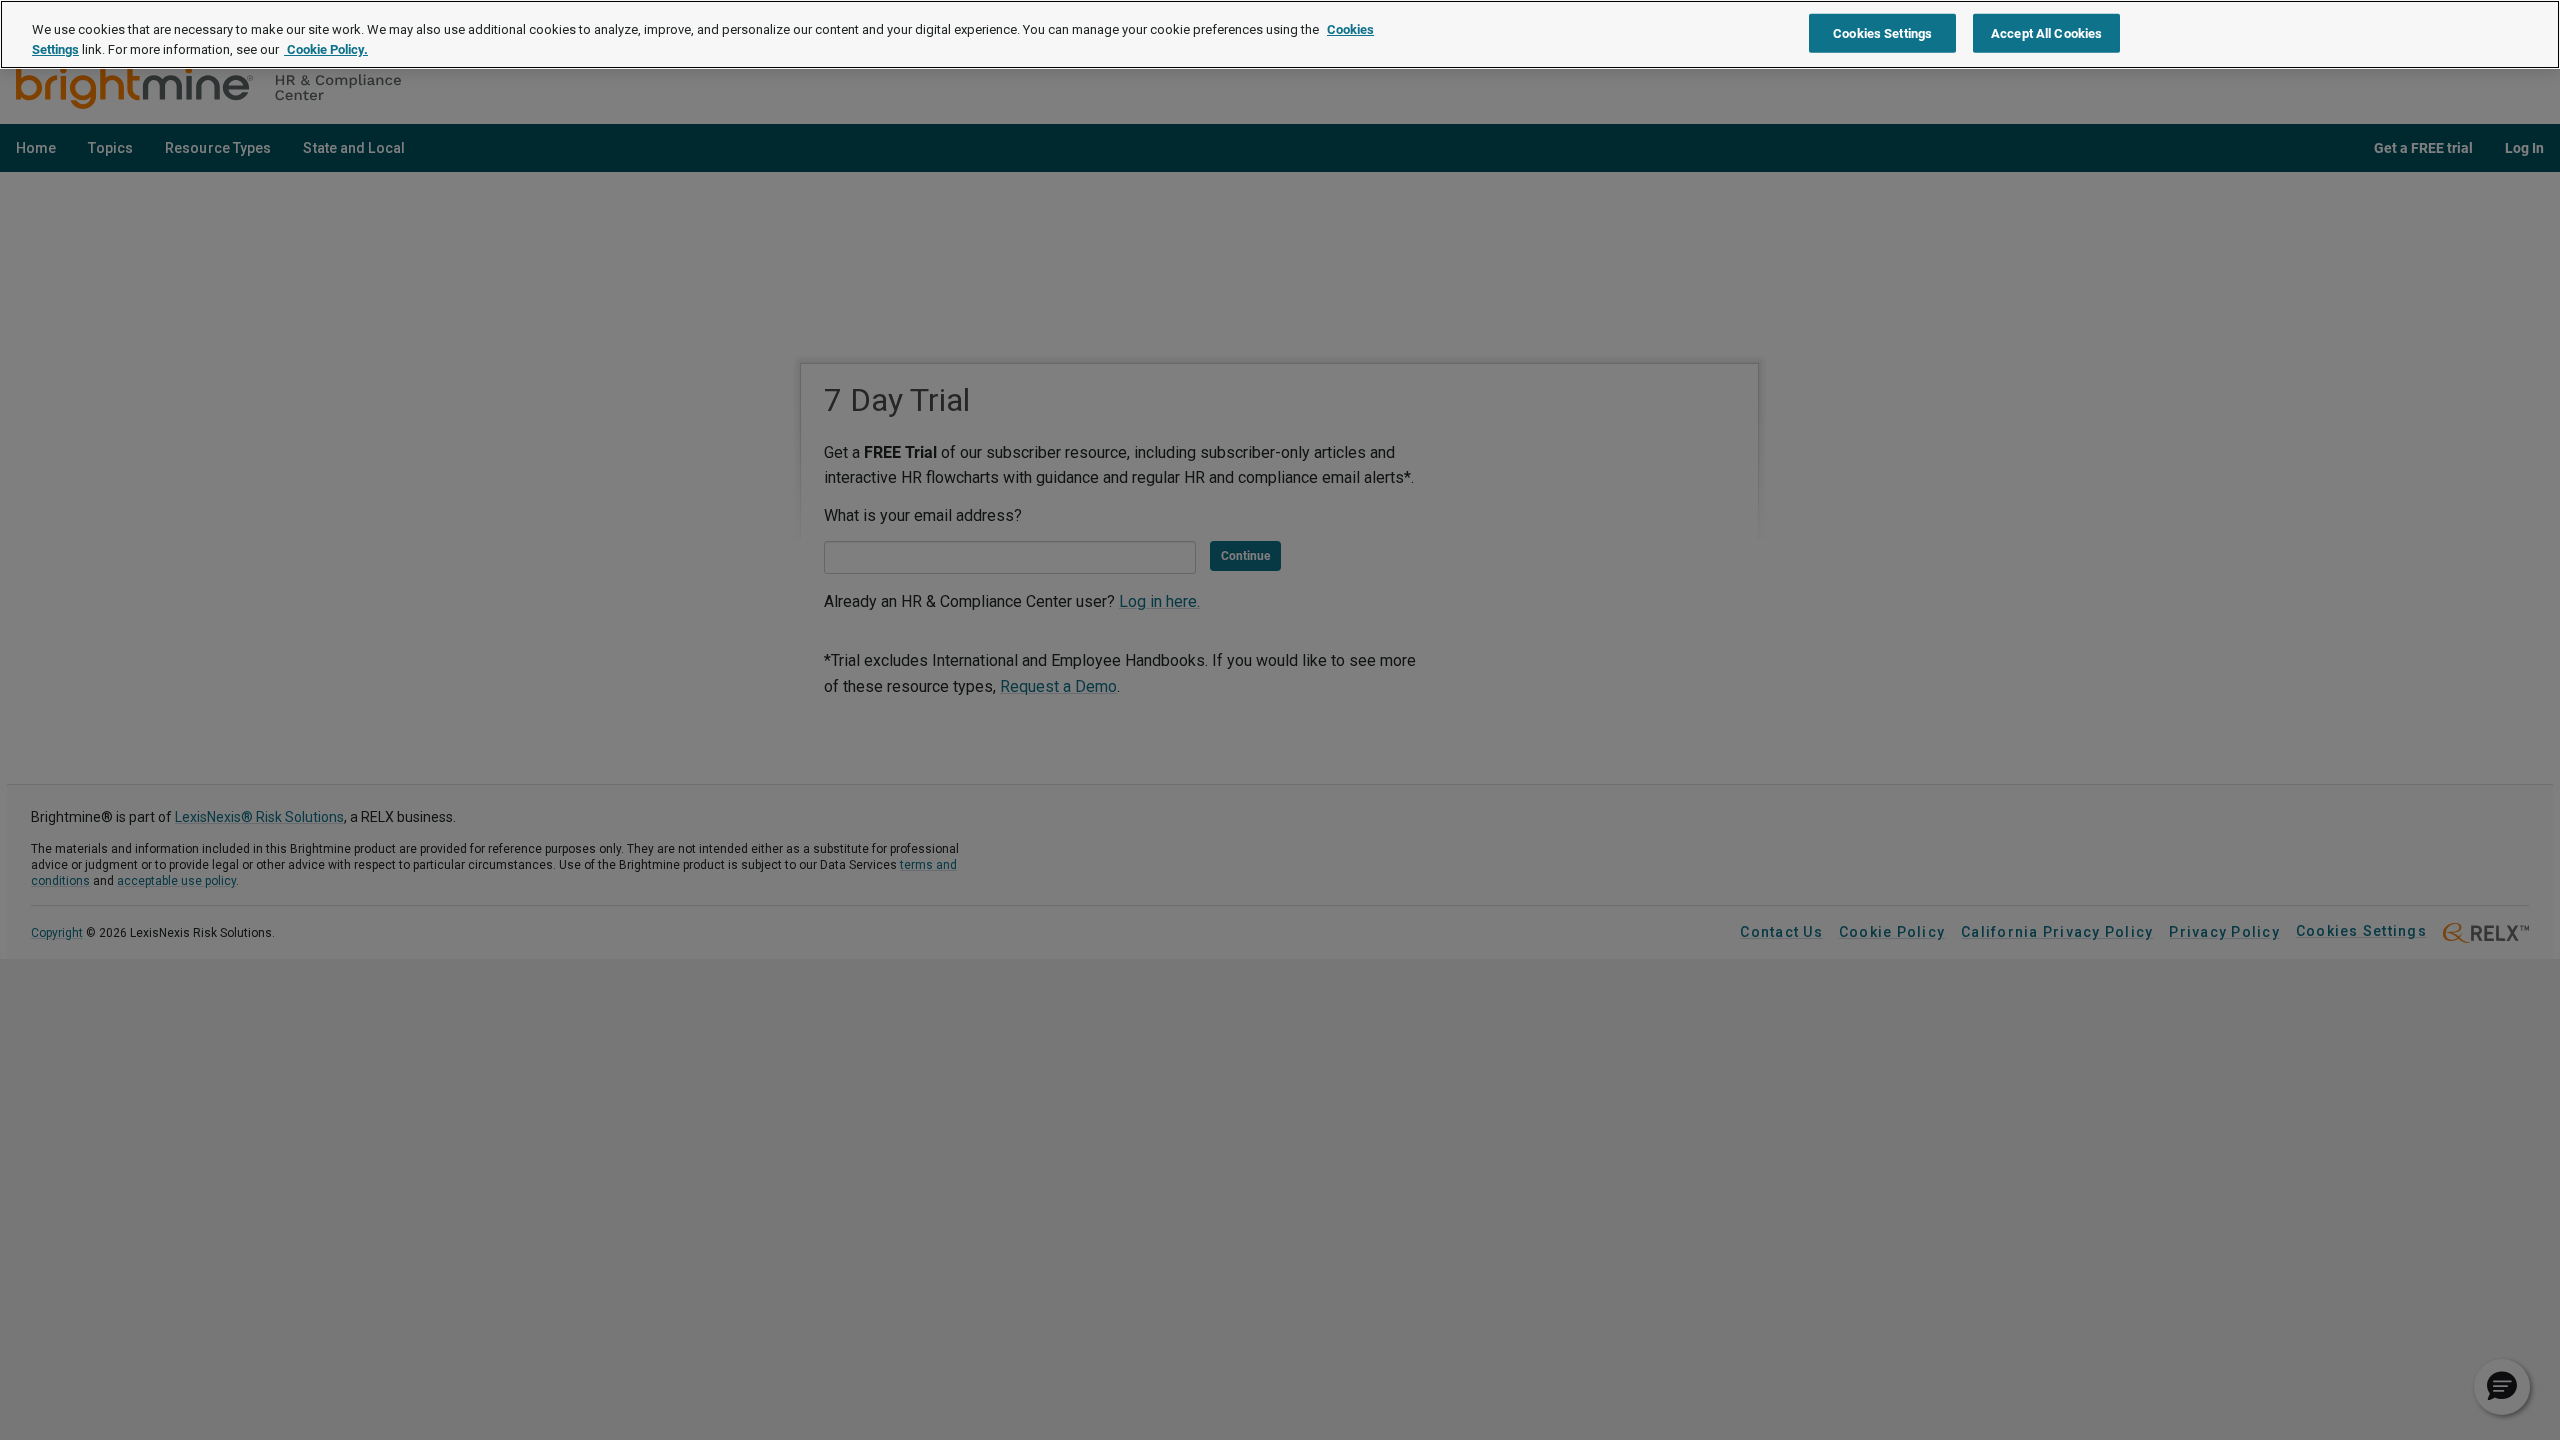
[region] (1280, 34)
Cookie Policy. (326, 49)
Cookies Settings (1882, 32)
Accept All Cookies (2046, 32)
